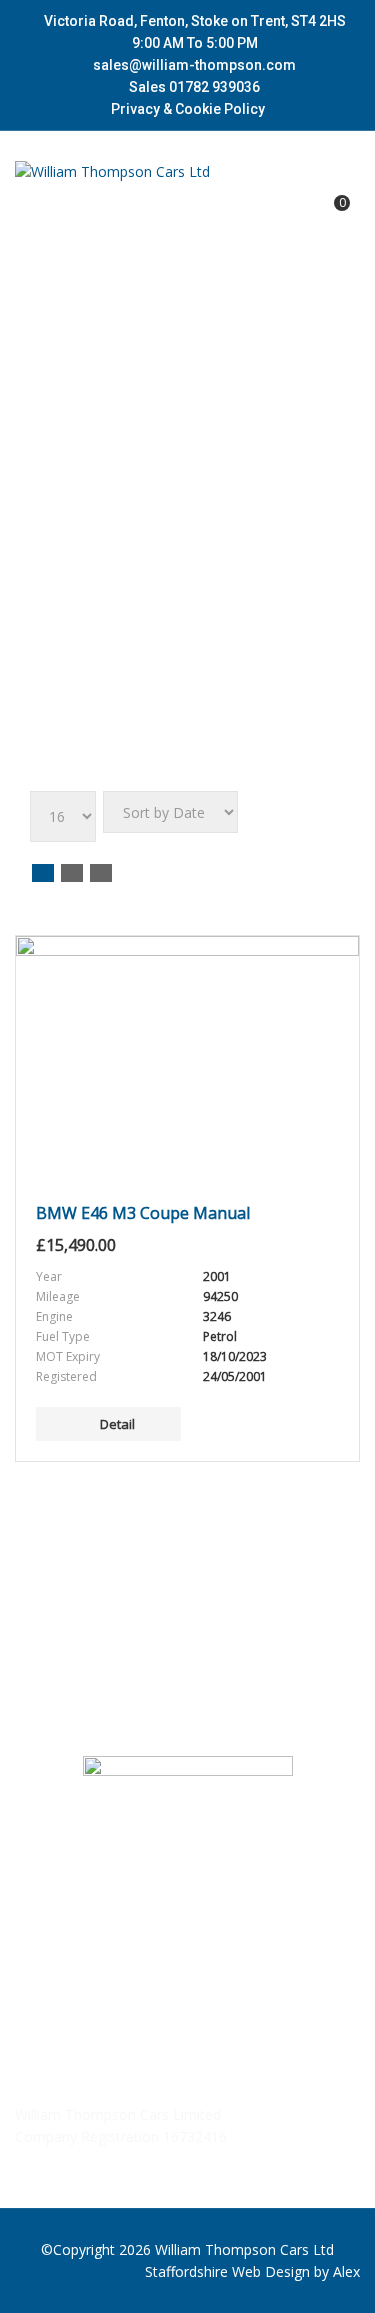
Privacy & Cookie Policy (188, 109)
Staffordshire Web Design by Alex (252, 2271)
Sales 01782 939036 (193, 87)
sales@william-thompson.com (194, 65)
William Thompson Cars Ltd (244, 2249)
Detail (117, 1424)
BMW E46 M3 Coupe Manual (143, 1213)
